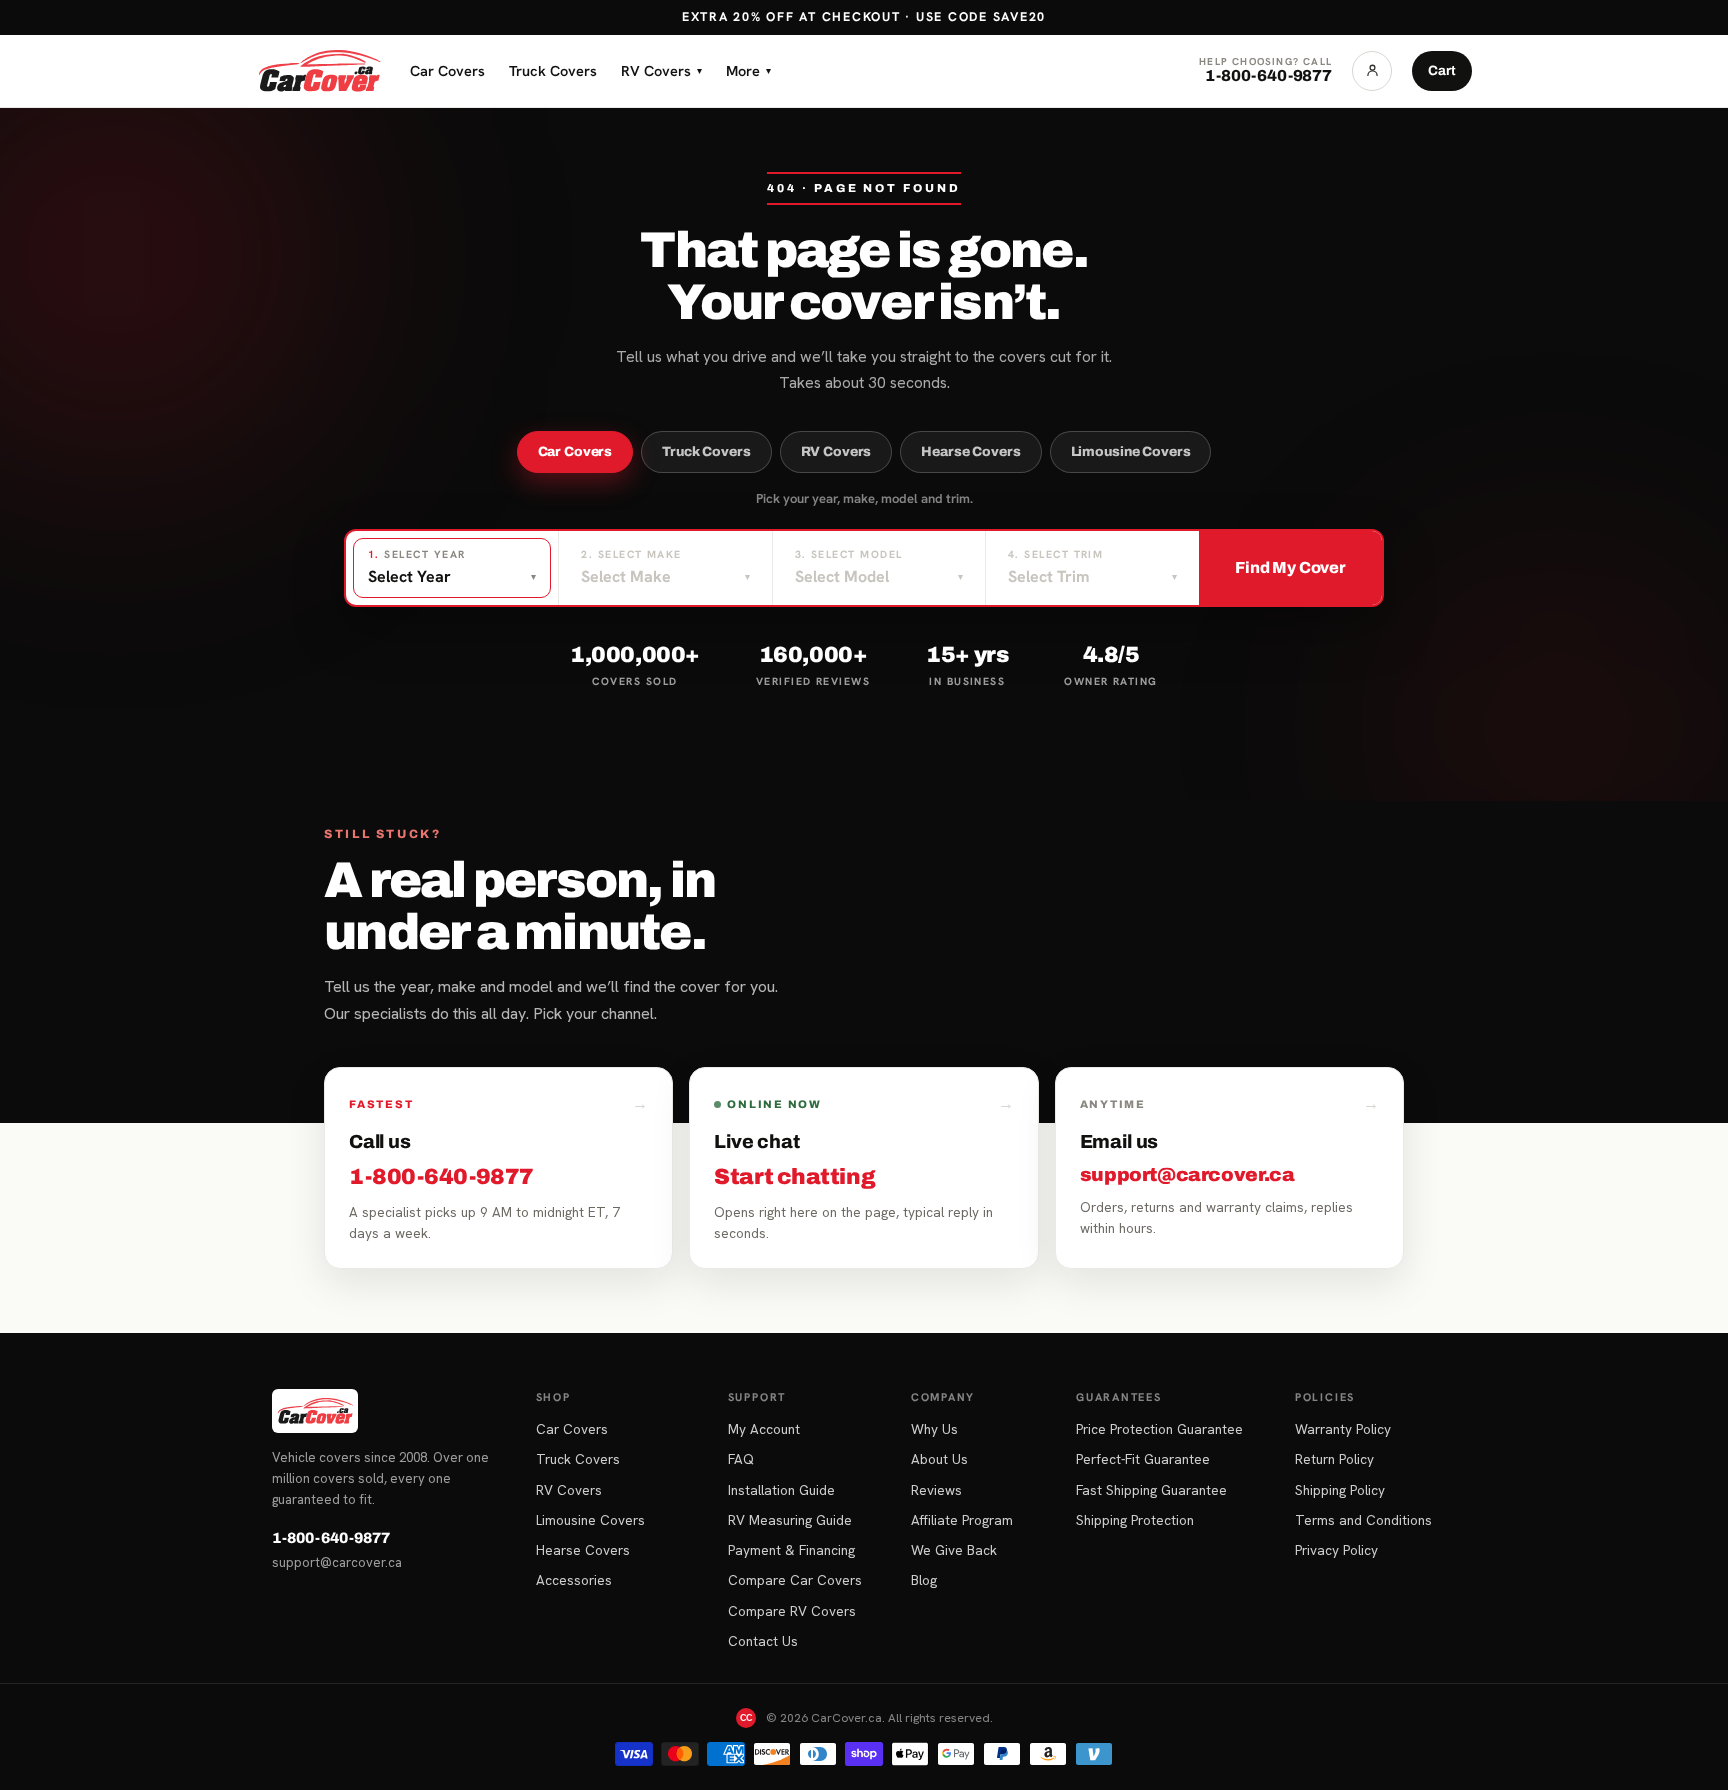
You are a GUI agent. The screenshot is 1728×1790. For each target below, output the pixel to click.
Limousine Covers (1131, 451)
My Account (764, 1429)
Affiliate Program (962, 1520)
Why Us (934, 1429)
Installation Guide (781, 1490)
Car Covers (447, 70)
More (748, 70)
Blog (924, 1580)
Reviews (936, 1490)
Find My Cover (1290, 567)
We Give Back (954, 1550)
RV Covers (661, 70)
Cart (1442, 70)
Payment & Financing (791, 1550)
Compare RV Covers (792, 1611)
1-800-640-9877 (331, 1538)
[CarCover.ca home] (319, 71)
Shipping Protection (1135, 1520)
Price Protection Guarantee (1159, 1429)
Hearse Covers (970, 451)
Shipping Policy (1340, 1490)
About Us (939, 1459)
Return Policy (1334, 1459)
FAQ (741, 1459)
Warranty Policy (1343, 1429)
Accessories (574, 1580)
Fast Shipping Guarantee (1151, 1490)
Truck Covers (553, 70)
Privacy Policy (1336, 1550)
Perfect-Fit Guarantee (1143, 1459)
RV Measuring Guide (790, 1520)
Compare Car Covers (795, 1580)
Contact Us (763, 1641)
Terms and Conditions (1363, 1520)
